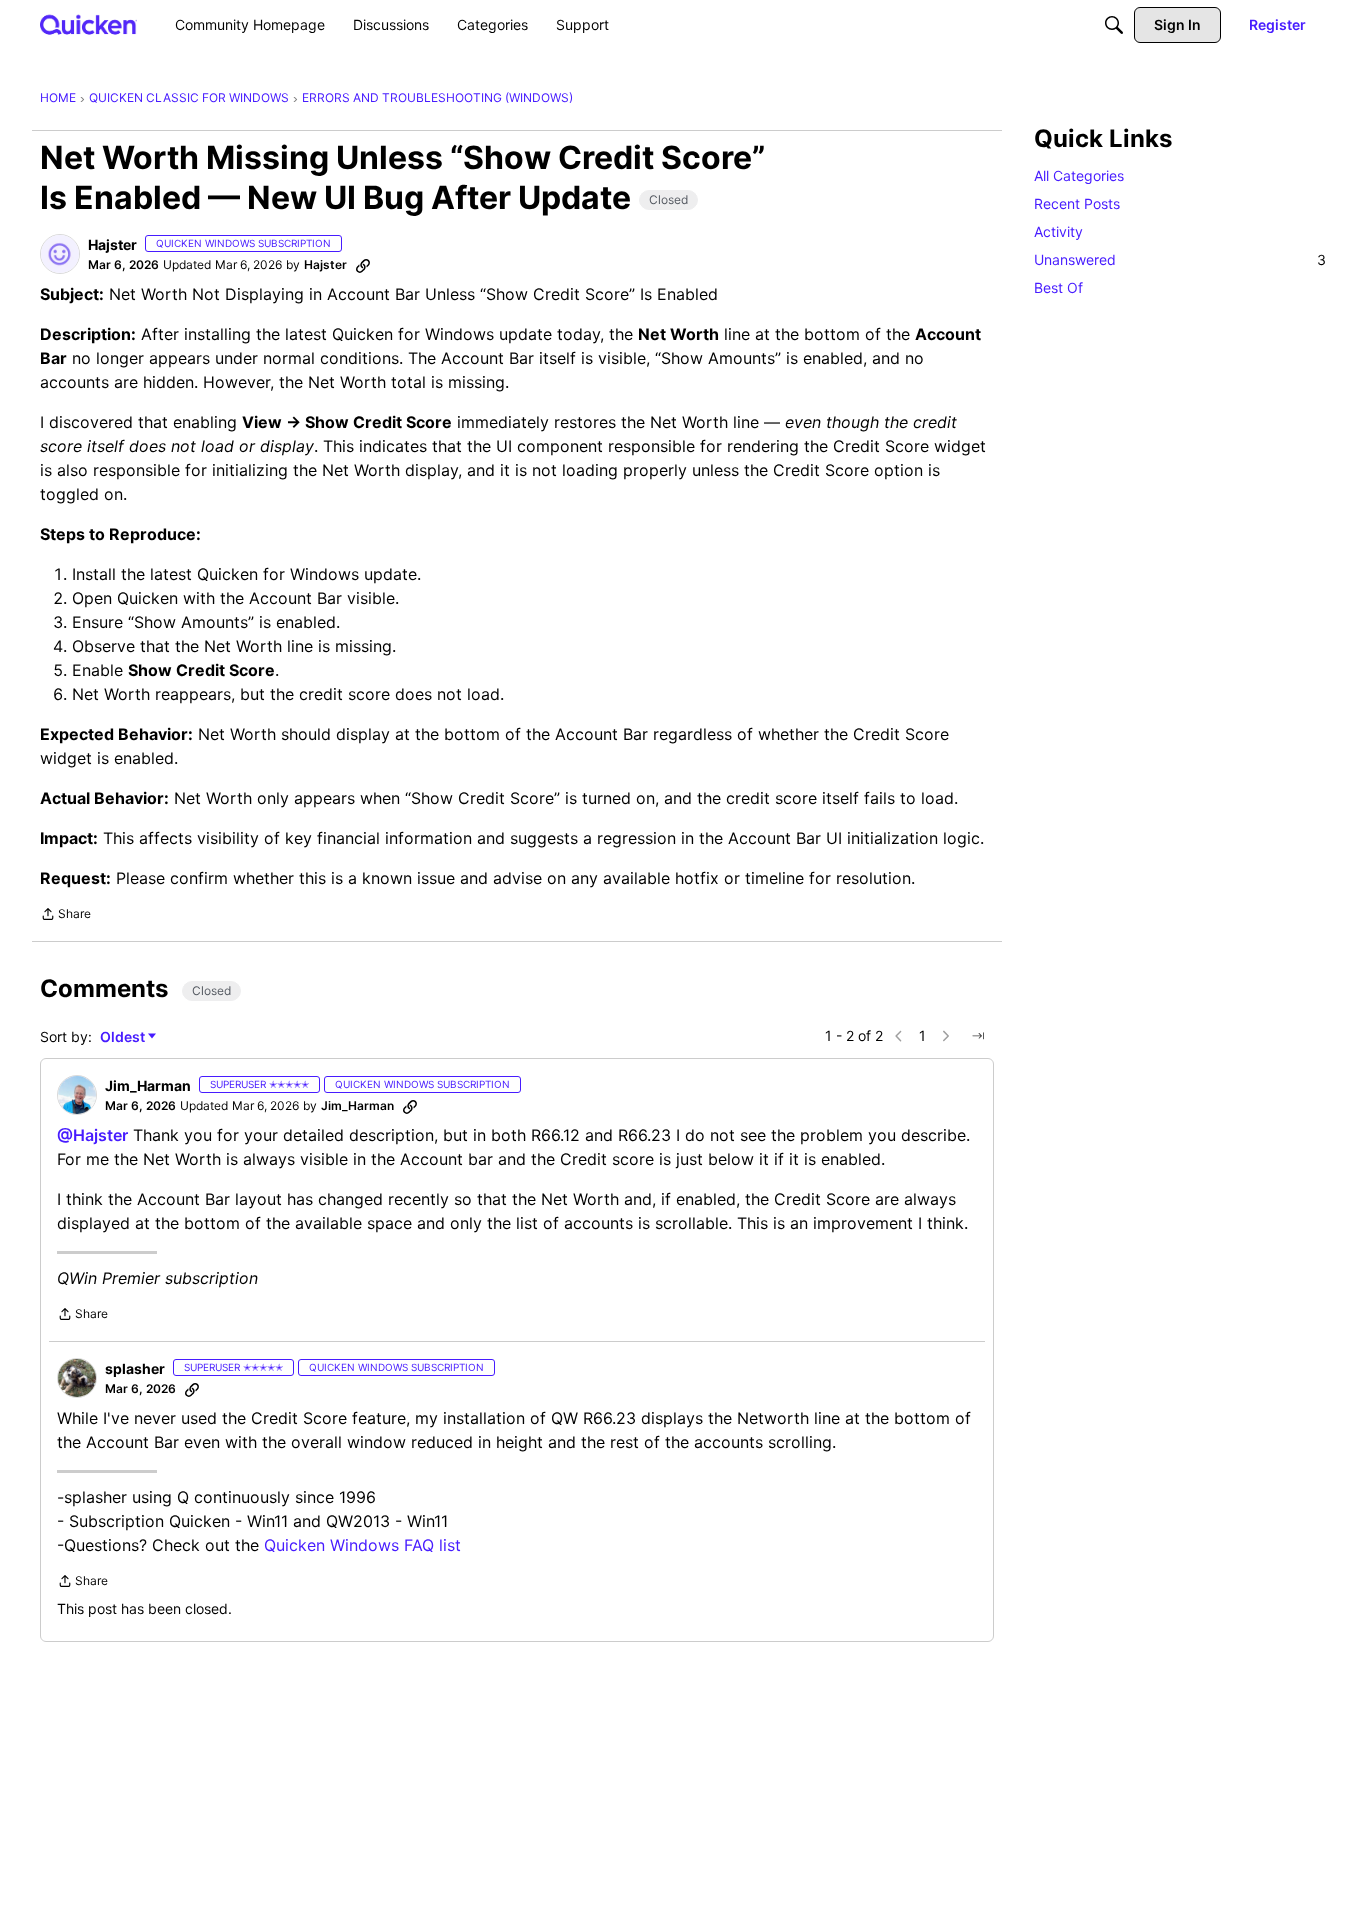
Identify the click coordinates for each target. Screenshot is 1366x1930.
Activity (1058, 231)
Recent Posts (1077, 203)
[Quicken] (88, 24)
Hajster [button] (112, 244)
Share (65, 916)
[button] (60, 254)
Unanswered (1180, 259)
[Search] (1114, 25)
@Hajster (92, 1135)
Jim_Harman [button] (148, 1085)
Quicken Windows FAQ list (362, 1545)
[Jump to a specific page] (978, 1036)
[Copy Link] (363, 265)
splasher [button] (135, 1368)
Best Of (1058, 287)
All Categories (1079, 175)
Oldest (124, 1037)
